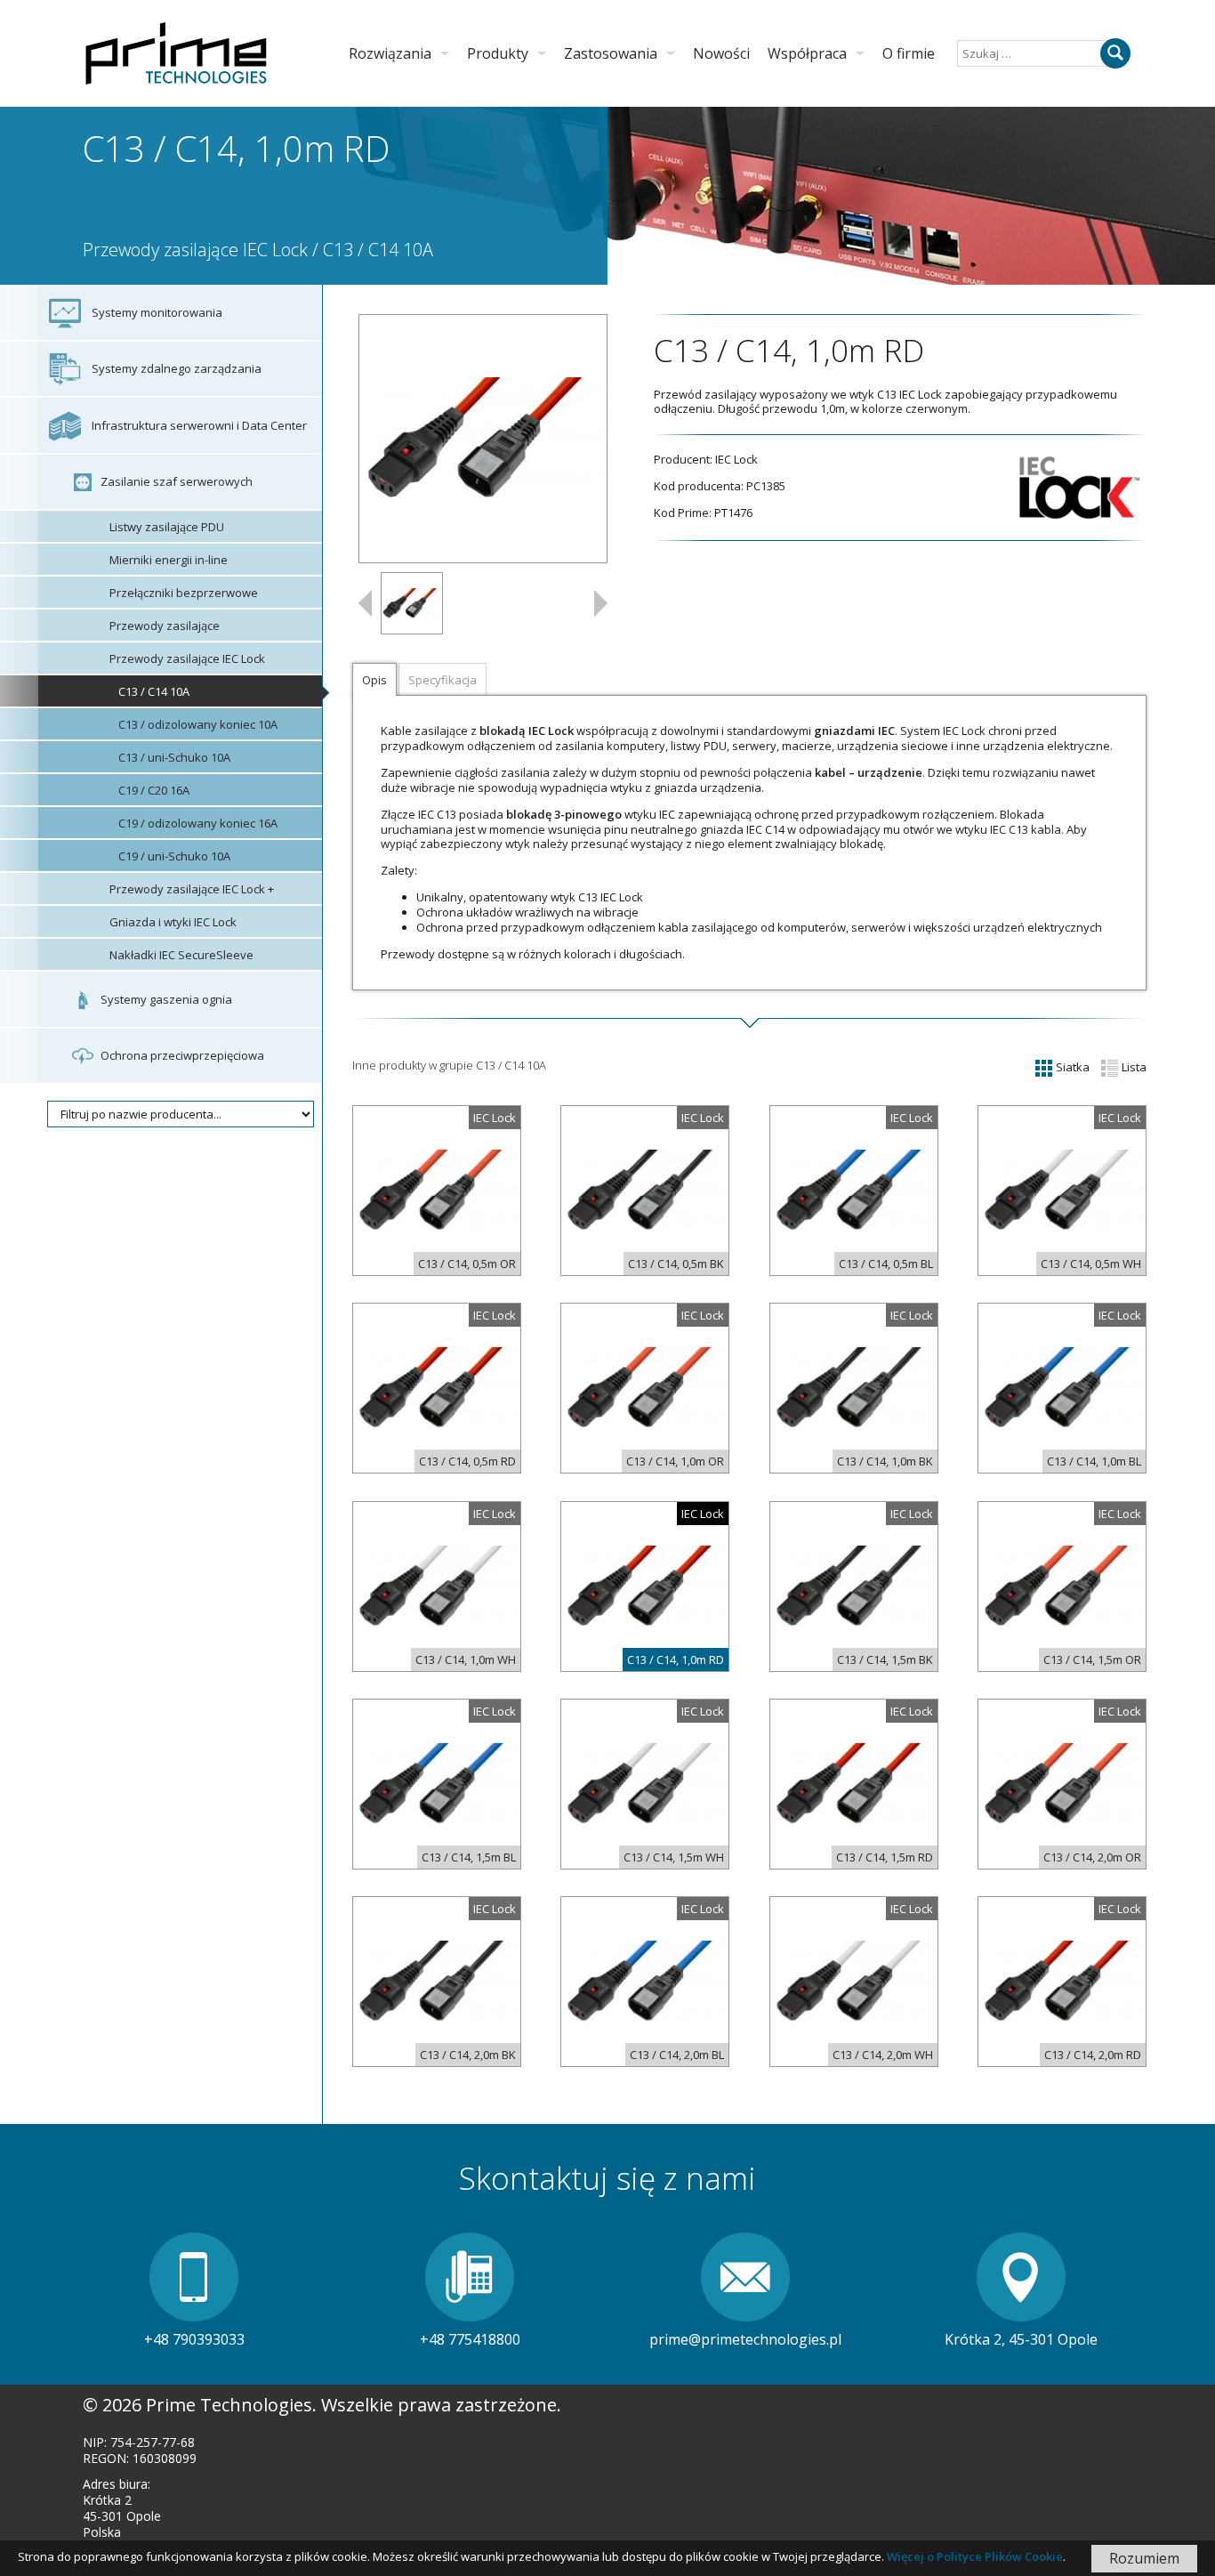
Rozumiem (1144, 2558)
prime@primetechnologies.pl (745, 2339)
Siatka (1071, 1067)
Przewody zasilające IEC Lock (195, 250)
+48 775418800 (470, 2339)
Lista (1133, 1067)
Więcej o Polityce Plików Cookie (975, 2556)
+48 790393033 (194, 2339)
